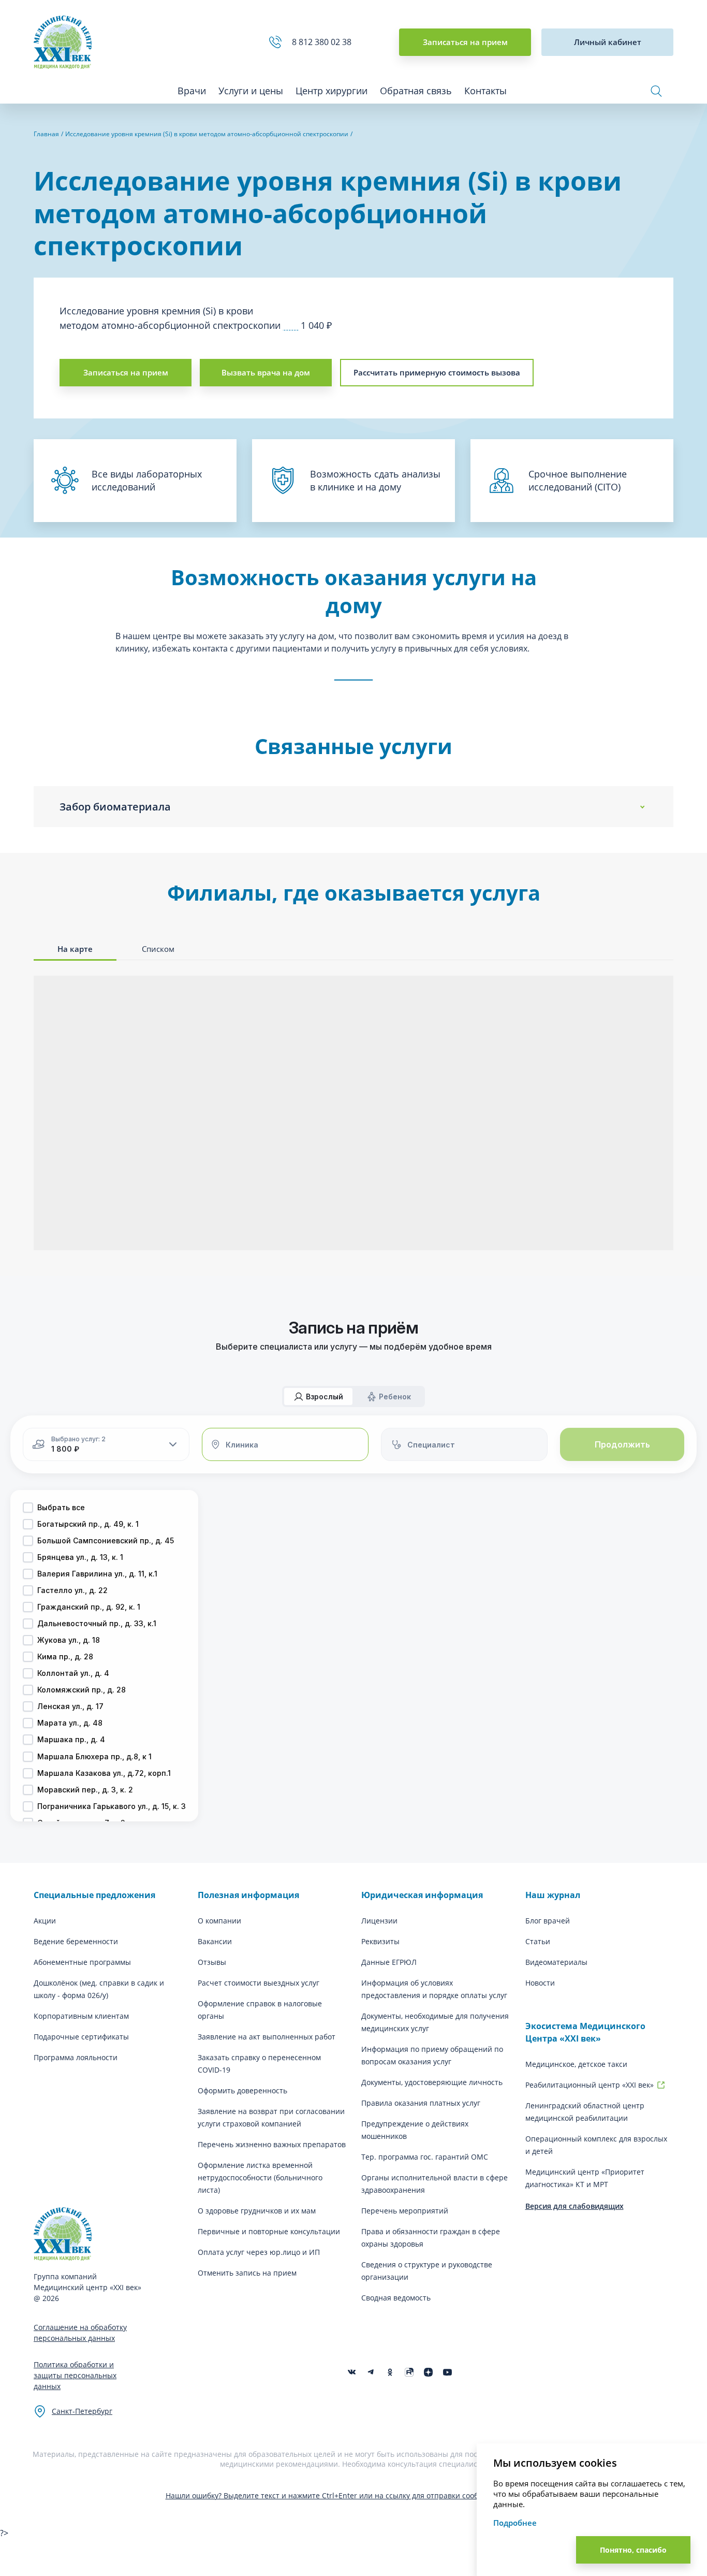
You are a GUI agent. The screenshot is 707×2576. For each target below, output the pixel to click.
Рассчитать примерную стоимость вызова (437, 372)
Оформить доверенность (242, 2090)
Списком (158, 949)
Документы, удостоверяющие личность (432, 2082)
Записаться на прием (465, 42)
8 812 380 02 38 (324, 42)
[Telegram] (371, 2372)
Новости (540, 1983)
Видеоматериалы (556, 1962)
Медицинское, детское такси (576, 2064)
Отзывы (212, 1962)
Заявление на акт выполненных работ (267, 2037)
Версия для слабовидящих (575, 2206)
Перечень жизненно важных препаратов (272, 2144)
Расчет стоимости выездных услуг (259, 1983)
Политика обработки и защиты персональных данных (75, 2375)
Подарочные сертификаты (81, 2037)
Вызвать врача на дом (266, 372)
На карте (75, 949)
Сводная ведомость (396, 2298)
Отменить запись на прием (247, 2273)
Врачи (192, 91)
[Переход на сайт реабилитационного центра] (661, 2085)
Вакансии (215, 1941)
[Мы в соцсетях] (390, 2372)
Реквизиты (380, 1941)
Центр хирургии (332, 91)
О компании (219, 1921)
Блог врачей (548, 1921)
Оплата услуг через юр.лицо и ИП (259, 2252)
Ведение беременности (76, 1941)
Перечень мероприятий (405, 2211)
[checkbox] (28, 1508)
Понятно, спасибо (633, 2550)
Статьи (538, 1941)
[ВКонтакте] (352, 2372)
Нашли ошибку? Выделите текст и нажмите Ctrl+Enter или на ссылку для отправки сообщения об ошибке (354, 2495)
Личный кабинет (608, 42)
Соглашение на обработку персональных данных (80, 2333)
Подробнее (515, 2523)
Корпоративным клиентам (81, 2016)
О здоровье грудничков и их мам (257, 2211)
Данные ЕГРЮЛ (389, 1962)
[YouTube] (447, 2372)
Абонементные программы (82, 1962)
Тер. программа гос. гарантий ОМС (425, 2157)
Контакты (485, 91)
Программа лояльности (76, 2057)
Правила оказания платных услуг (421, 2103)
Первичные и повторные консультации (269, 2231)
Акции (45, 1921)
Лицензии (379, 1921)
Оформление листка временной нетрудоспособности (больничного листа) (260, 2177)
